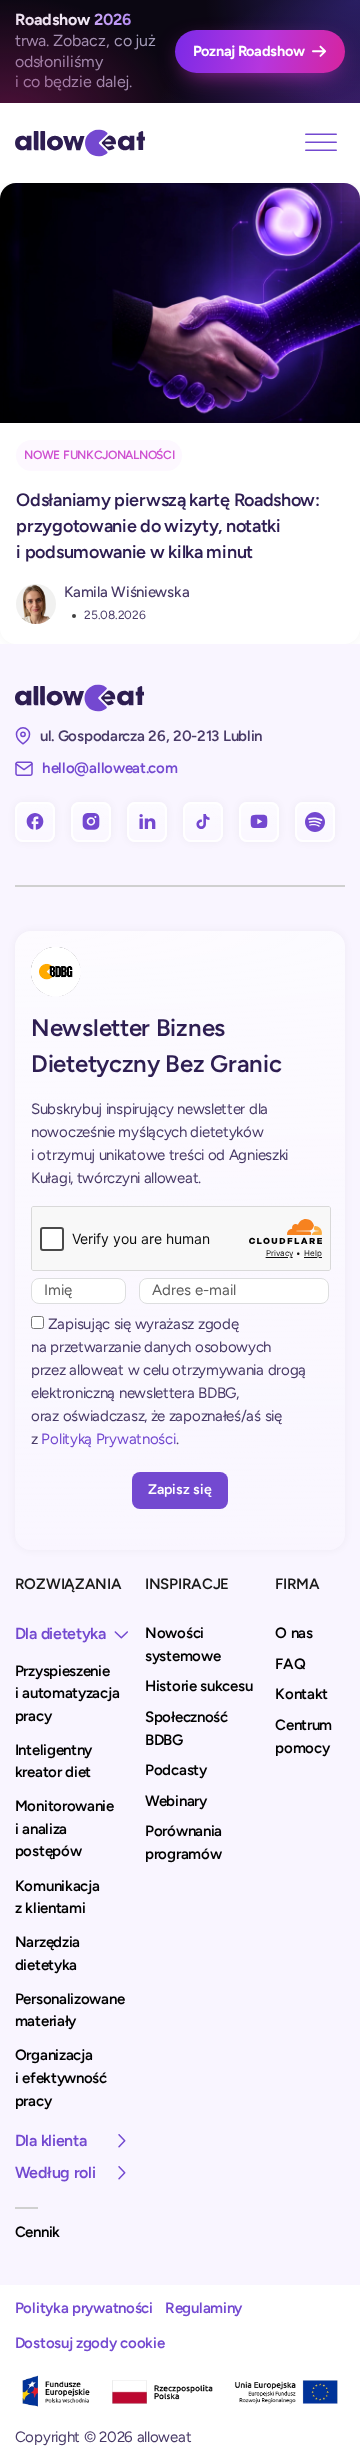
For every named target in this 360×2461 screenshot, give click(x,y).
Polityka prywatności (84, 2308)
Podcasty (176, 1770)
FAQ (290, 1664)
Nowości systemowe (182, 1644)
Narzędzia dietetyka (47, 1953)
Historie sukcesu (198, 1686)
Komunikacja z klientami (57, 1897)
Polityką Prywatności (108, 1439)
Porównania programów (183, 1842)
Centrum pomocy (303, 1736)
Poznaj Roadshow (249, 51)
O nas (294, 1633)
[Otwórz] (321, 143)
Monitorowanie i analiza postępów (64, 1828)
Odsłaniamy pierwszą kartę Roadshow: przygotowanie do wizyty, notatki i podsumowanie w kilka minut (168, 526)
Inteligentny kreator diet (53, 1761)
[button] (74, 1634)
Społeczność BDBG (186, 1728)
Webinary (176, 1801)
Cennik (37, 2232)
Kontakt (301, 1694)
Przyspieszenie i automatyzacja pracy (67, 1693)
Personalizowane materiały (70, 2010)
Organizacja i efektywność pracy (61, 2077)
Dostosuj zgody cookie (90, 2343)
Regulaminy (203, 2308)
